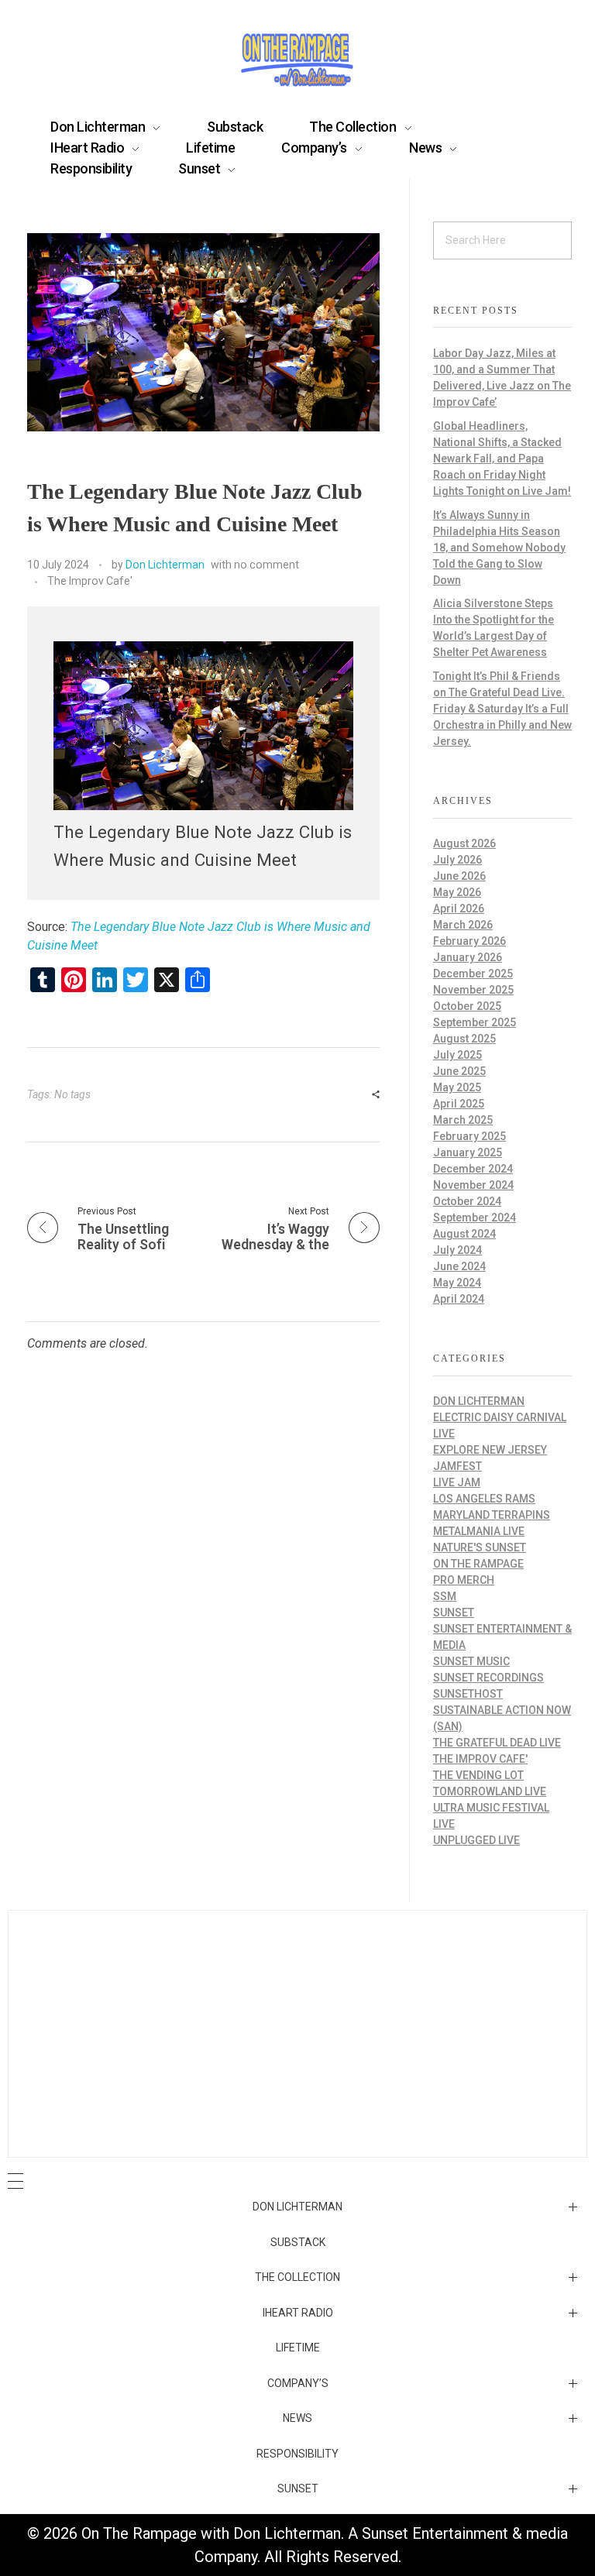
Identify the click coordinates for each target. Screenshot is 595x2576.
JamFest (457, 1466)
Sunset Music (471, 1661)
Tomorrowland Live (490, 1791)
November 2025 (473, 990)
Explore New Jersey (490, 1450)
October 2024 (467, 1201)
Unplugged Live (476, 1840)
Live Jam (457, 1482)
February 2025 (469, 1136)
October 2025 (467, 1006)
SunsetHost (468, 1694)
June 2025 (459, 1071)
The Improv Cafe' (90, 581)
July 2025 (457, 1055)
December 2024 (473, 1169)
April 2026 (459, 908)
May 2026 (457, 892)
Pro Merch (464, 1580)
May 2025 (457, 1087)
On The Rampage (478, 1564)
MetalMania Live (479, 1531)
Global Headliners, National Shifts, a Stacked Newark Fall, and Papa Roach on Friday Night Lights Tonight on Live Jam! (502, 459)
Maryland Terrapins (492, 1515)
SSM (445, 1596)
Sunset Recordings (488, 1678)
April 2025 (459, 1104)
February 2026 (469, 941)
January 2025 (468, 1152)
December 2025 (473, 974)
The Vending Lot (478, 1775)
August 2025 (464, 1039)
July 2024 (457, 1250)
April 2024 (459, 1299)
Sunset (454, 1613)
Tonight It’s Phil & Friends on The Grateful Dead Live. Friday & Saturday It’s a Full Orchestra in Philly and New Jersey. (502, 709)
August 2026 (464, 843)
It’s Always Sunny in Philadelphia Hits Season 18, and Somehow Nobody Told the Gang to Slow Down (499, 548)
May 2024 (457, 1283)
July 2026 (457, 860)
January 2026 (468, 957)
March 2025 (463, 1120)
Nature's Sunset (480, 1547)
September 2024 (475, 1218)
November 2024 (473, 1185)
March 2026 (463, 925)
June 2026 (459, 876)
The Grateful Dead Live (497, 1743)
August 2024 (464, 1234)
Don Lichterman (165, 565)
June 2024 (459, 1266)
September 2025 (475, 1022)
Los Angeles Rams (484, 1499)
